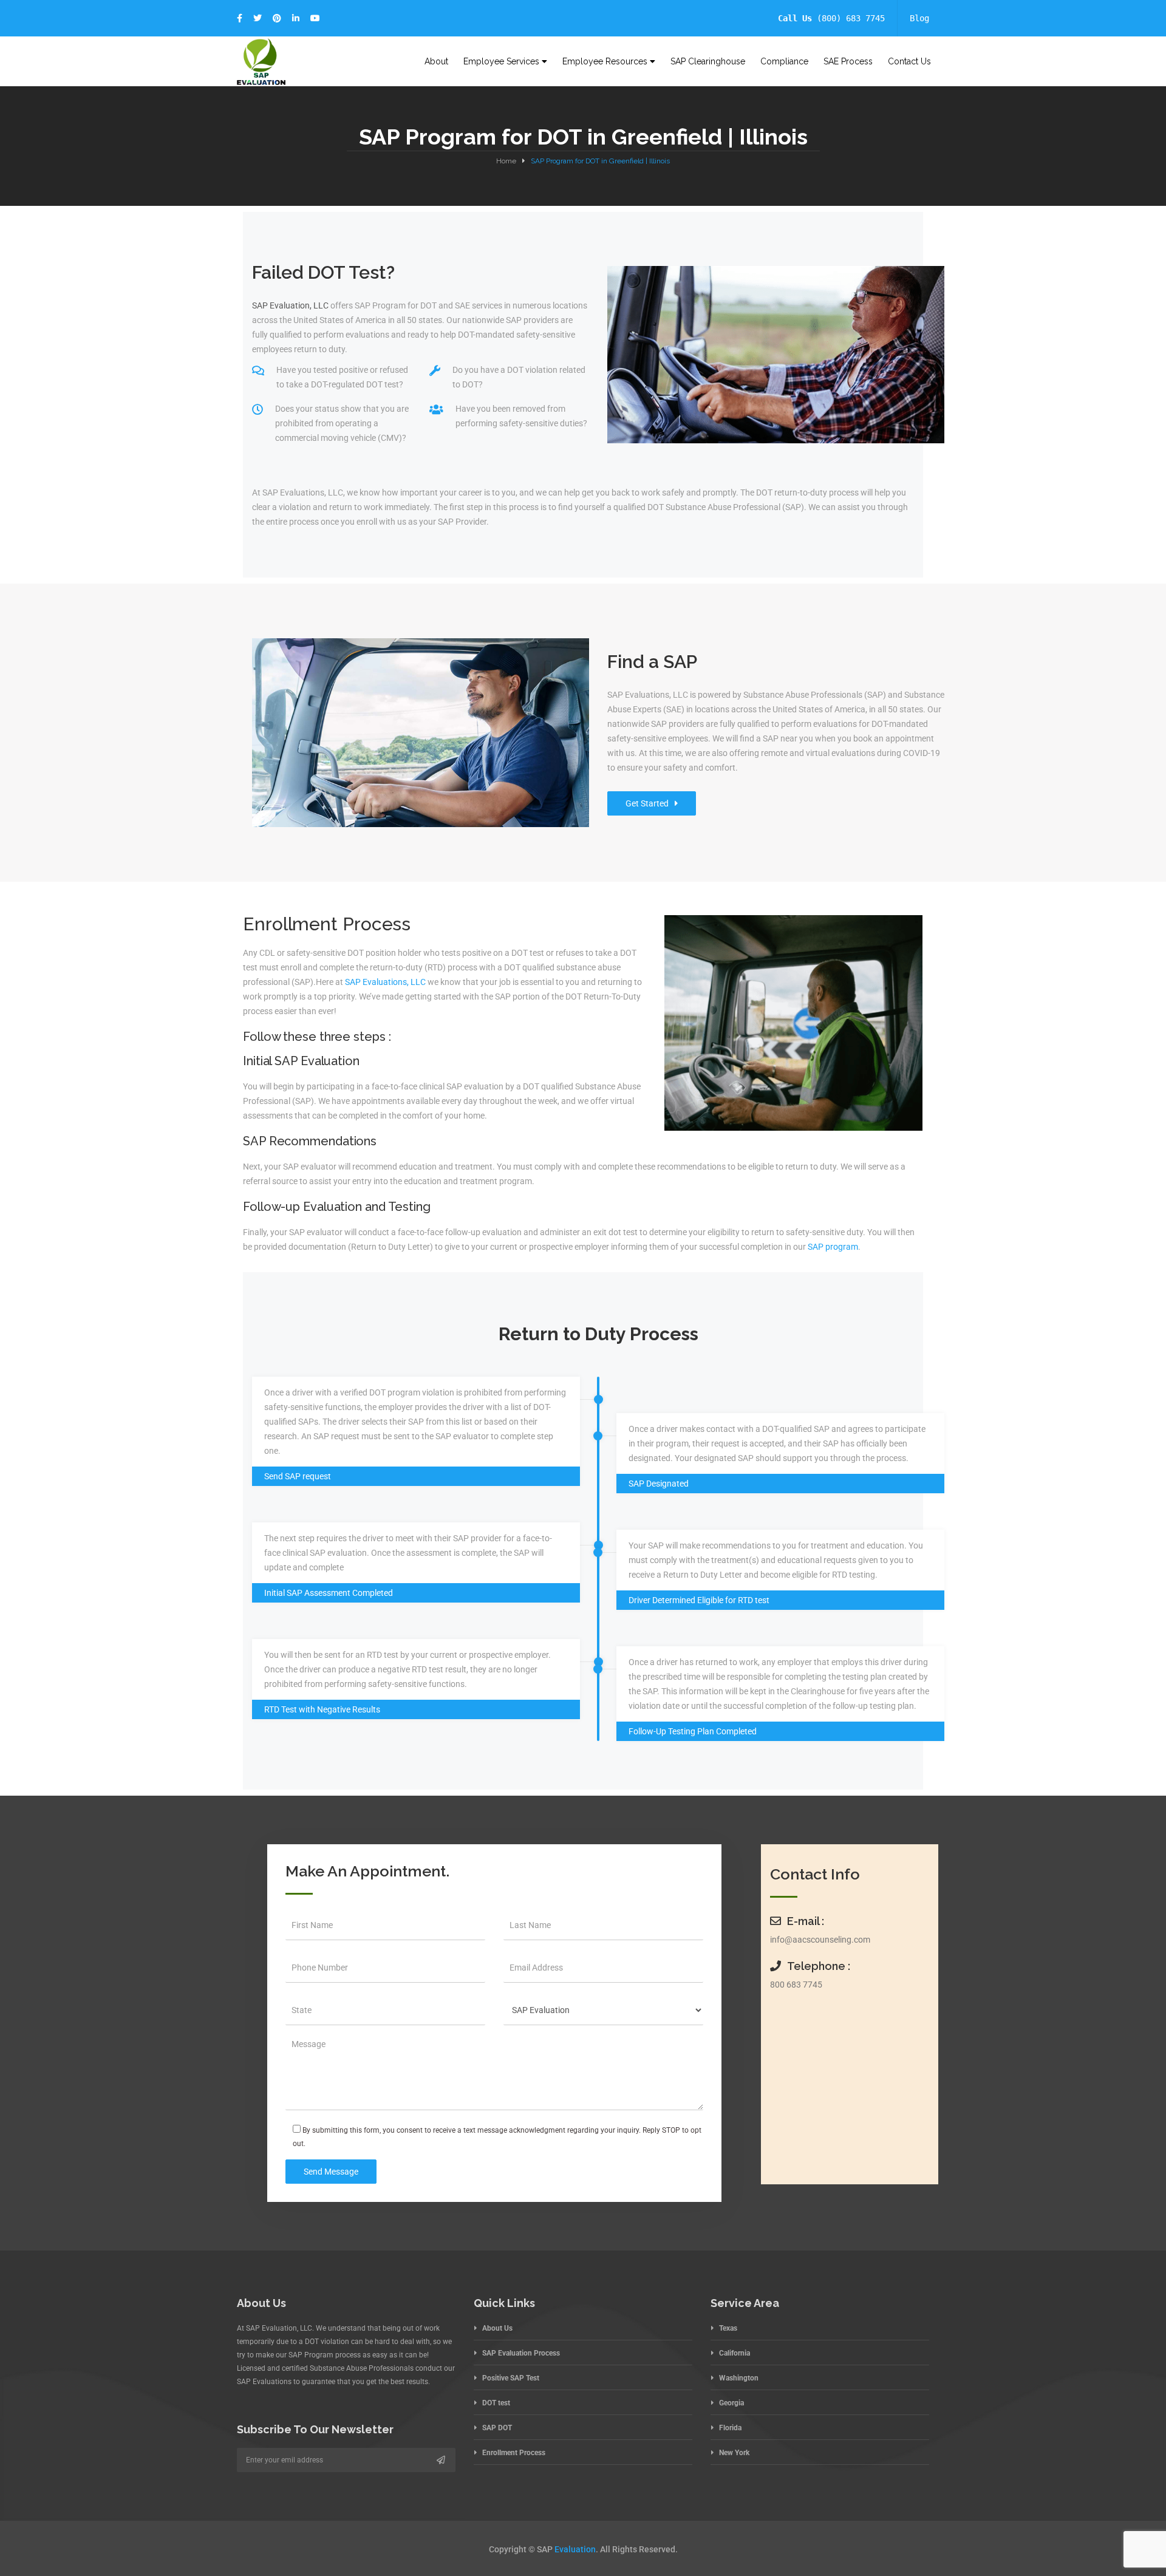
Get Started (647, 803)
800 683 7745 (796, 1985)
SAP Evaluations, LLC (385, 982)
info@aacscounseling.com (820, 1940)
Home (506, 161)
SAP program (833, 1247)
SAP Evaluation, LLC (290, 305)
